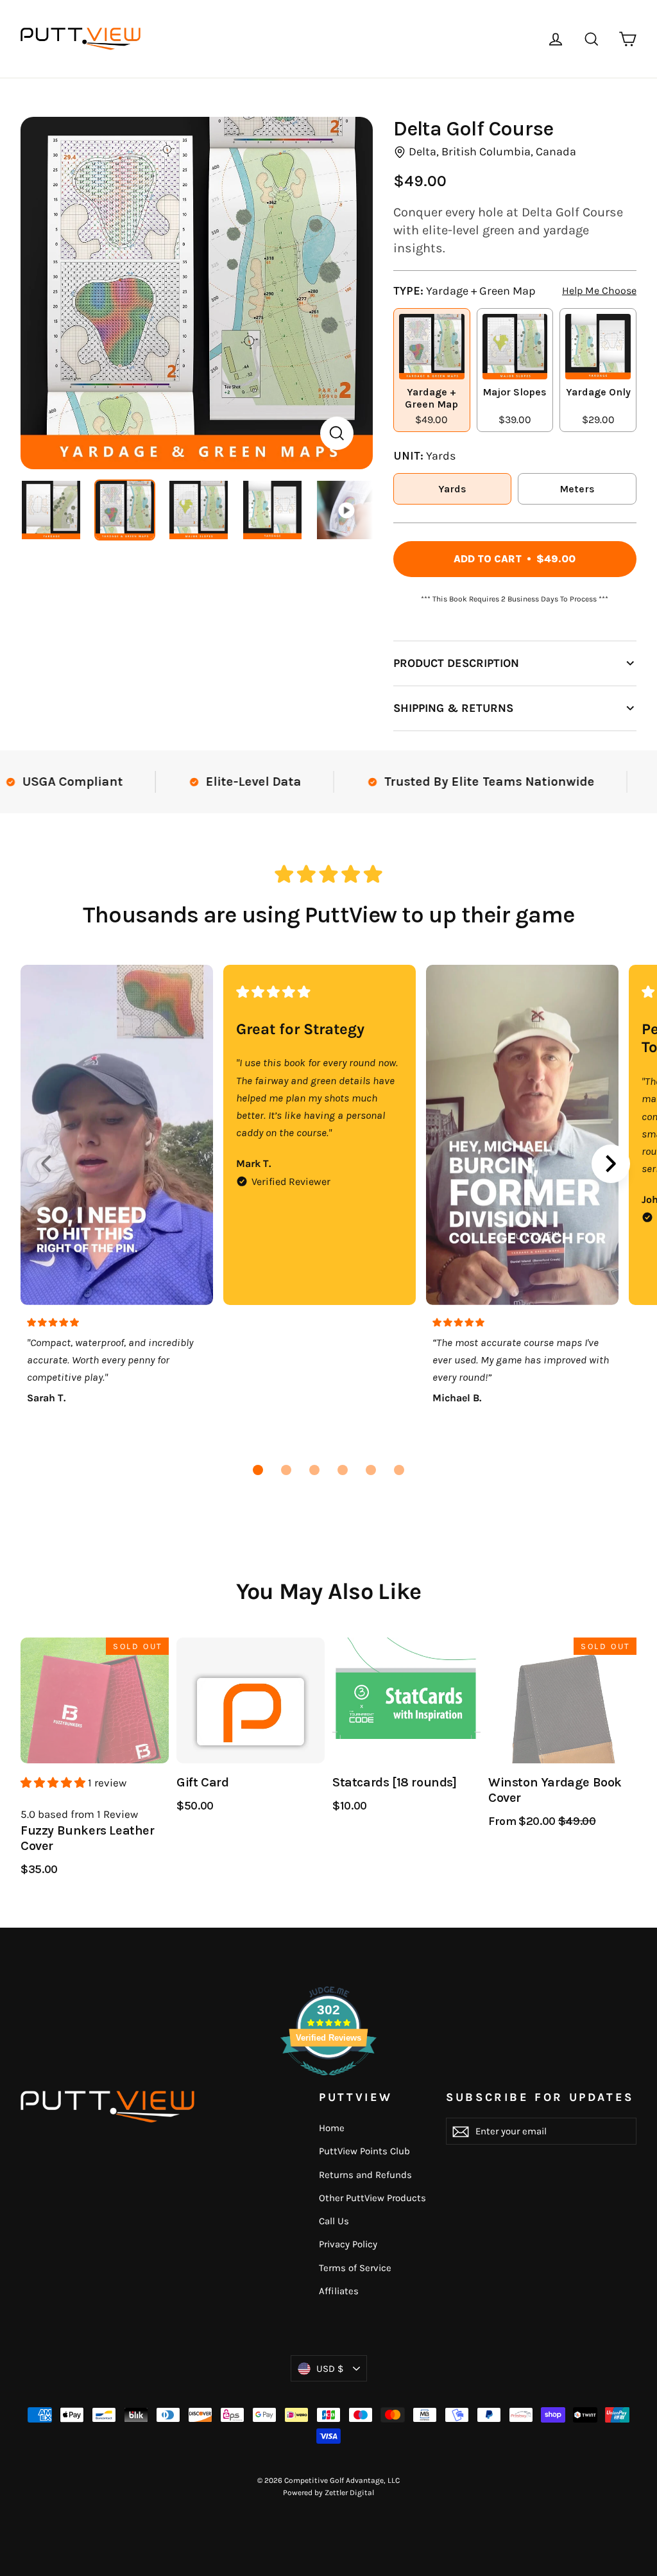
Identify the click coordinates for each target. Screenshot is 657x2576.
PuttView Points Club (364, 2151)
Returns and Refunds (365, 2175)
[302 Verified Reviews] (328, 2082)
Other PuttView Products (372, 2198)
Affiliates (339, 2291)
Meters (577, 489)
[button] (258, 1470)
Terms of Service (355, 2268)
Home (332, 2128)
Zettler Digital (349, 2493)
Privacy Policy (348, 2244)
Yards (452, 489)
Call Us (334, 2221)
